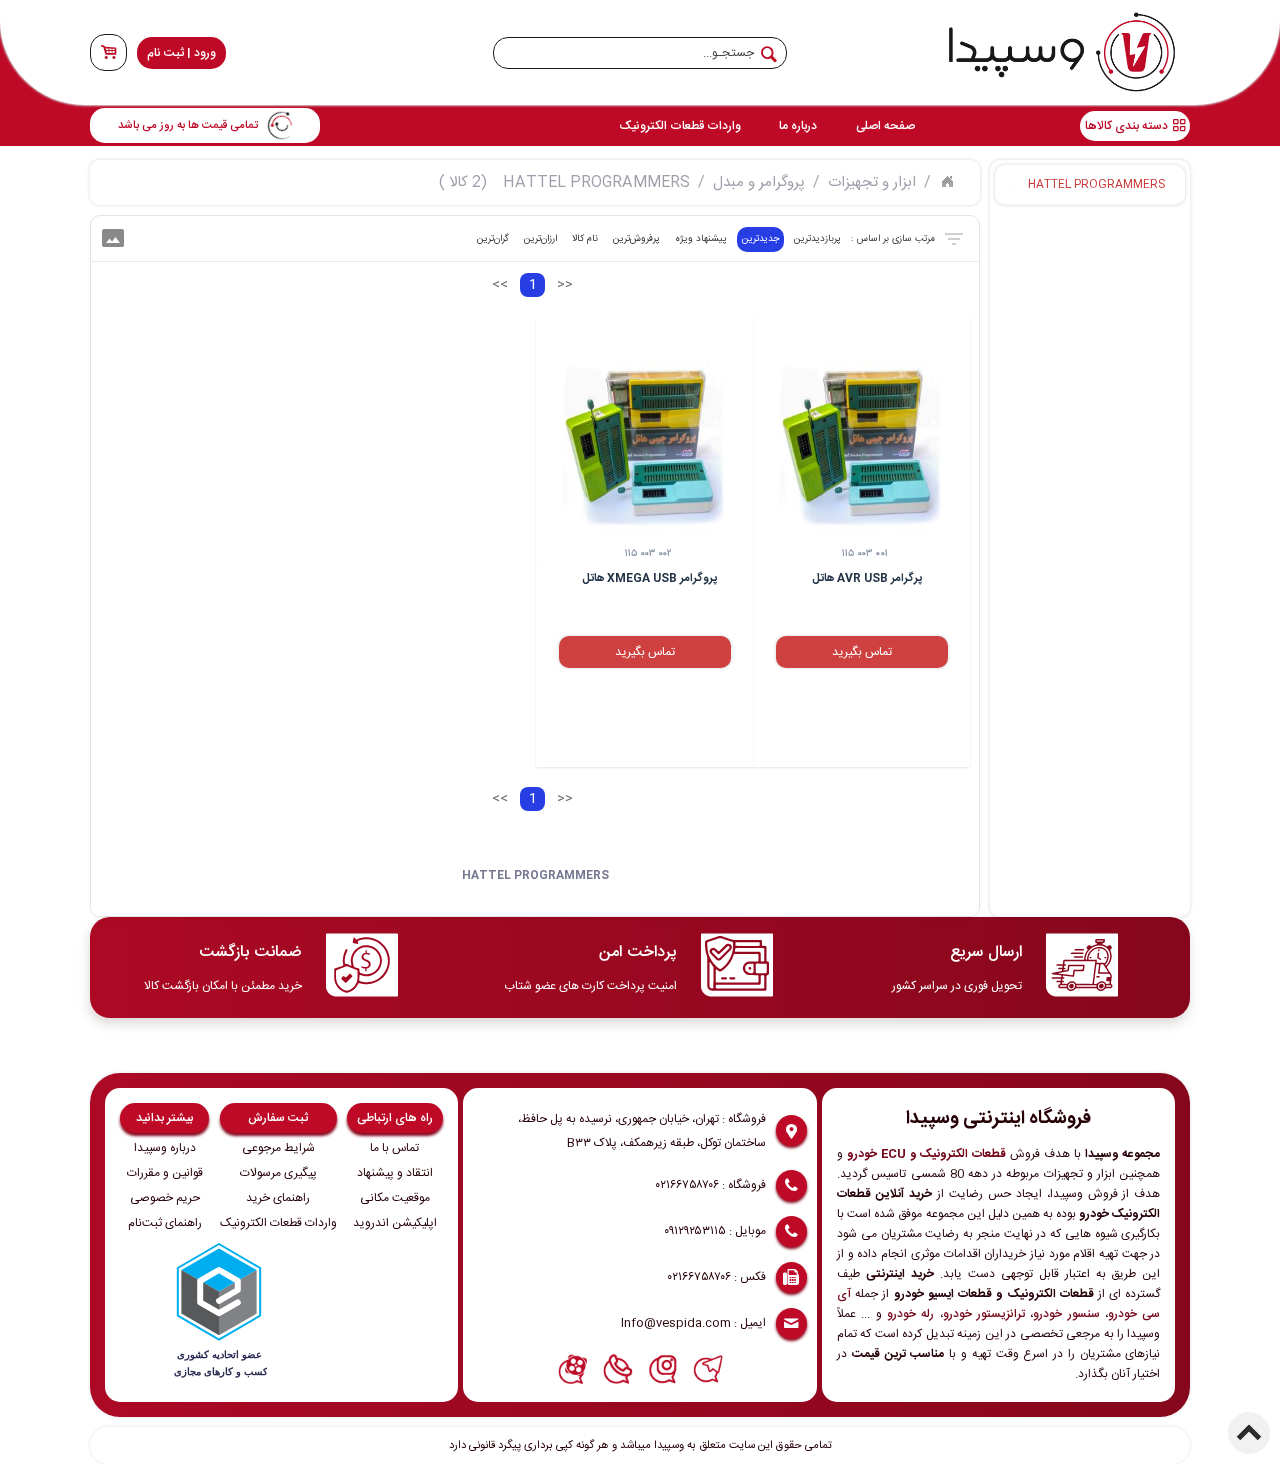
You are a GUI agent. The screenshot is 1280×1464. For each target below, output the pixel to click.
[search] (640, 53)
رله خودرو (910, 1314)
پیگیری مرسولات (278, 1173)
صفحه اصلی (885, 126)
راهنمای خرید (278, 1198)
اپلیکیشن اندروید (395, 1223)
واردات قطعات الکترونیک (680, 126)
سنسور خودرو (1066, 1314)
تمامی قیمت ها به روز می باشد (188, 125)
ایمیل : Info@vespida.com (693, 1323)
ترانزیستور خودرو (984, 1314)
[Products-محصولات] (947, 180)
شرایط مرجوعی (278, 1148)
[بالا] (1249, 1433)
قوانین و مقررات (165, 1173)
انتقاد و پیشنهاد (395, 1173)
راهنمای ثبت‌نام (165, 1223)
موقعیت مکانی (395, 1198)
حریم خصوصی (165, 1198)
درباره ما (798, 126)
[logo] (1062, 52)
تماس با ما (394, 1148)
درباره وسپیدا (165, 1148)
